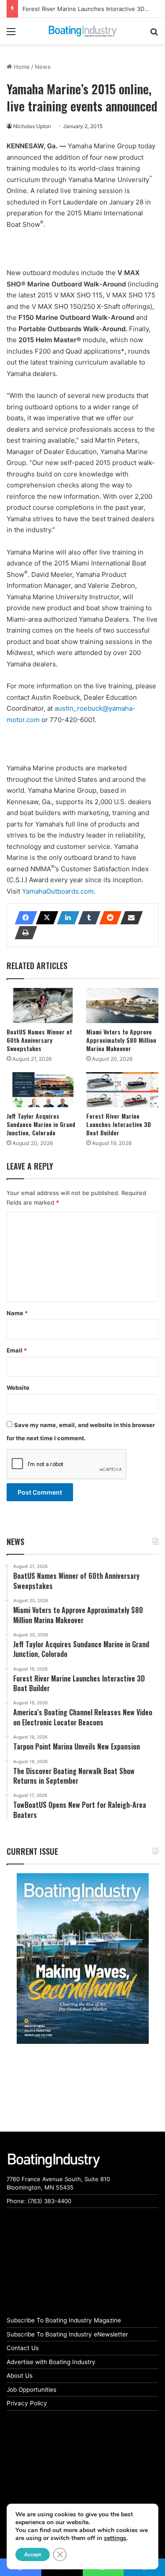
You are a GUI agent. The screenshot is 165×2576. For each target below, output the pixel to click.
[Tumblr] (87, 918)
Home (21, 67)
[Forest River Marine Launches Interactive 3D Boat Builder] (123, 1090)
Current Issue (32, 1851)
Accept (33, 2555)
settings (115, 2538)
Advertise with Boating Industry (51, 2362)
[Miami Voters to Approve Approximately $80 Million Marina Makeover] (123, 1005)
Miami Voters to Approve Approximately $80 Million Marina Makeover (121, 1040)
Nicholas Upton (32, 126)
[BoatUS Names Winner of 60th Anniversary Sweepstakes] (43, 1005)
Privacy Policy (27, 2403)
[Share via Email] (129, 918)
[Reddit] (108, 918)
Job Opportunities (31, 2390)
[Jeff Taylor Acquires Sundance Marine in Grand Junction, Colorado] (43, 1090)
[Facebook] (23, 918)
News (43, 67)
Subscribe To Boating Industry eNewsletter (67, 2334)
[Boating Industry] (83, 31)
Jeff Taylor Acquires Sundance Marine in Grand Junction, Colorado (41, 1124)
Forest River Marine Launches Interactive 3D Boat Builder (119, 1124)
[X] (44, 918)
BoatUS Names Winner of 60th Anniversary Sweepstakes (39, 1040)
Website (18, 1388)
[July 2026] (82, 1958)
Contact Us (23, 2348)
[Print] (23, 933)
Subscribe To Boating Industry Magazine (64, 2320)
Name (17, 1313)
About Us (20, 2376)
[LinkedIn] (66, 918)
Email (17, 1350)
